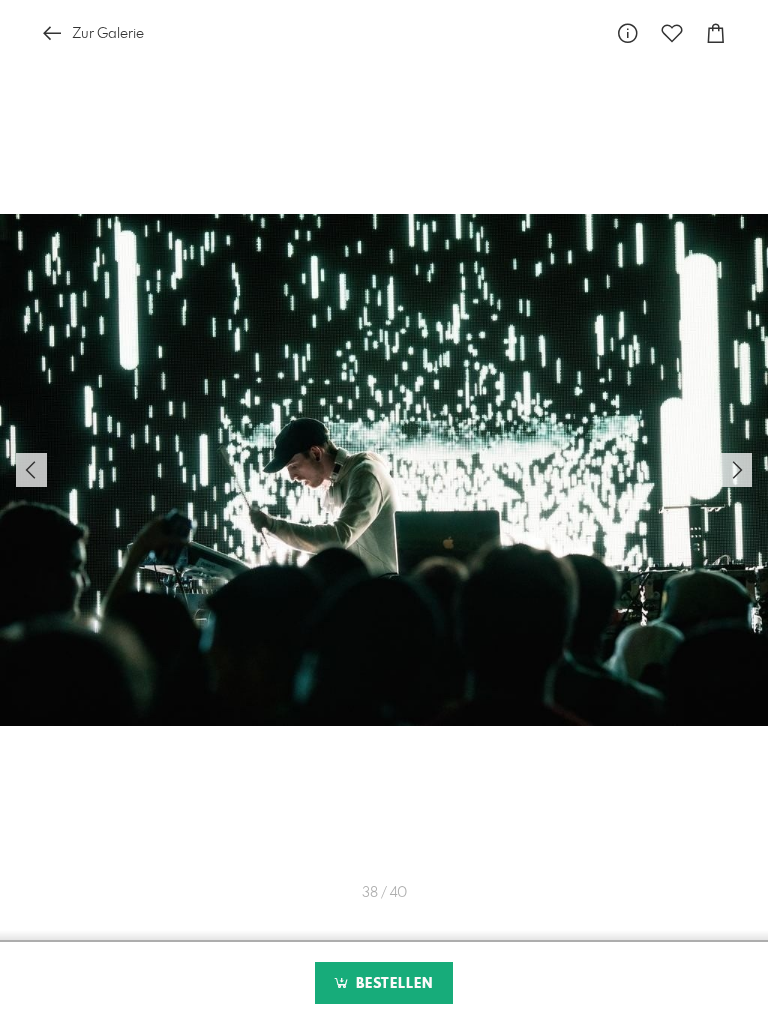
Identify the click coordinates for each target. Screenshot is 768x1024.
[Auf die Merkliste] (672, 33)
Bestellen (392, 984)
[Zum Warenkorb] (716, 33)
